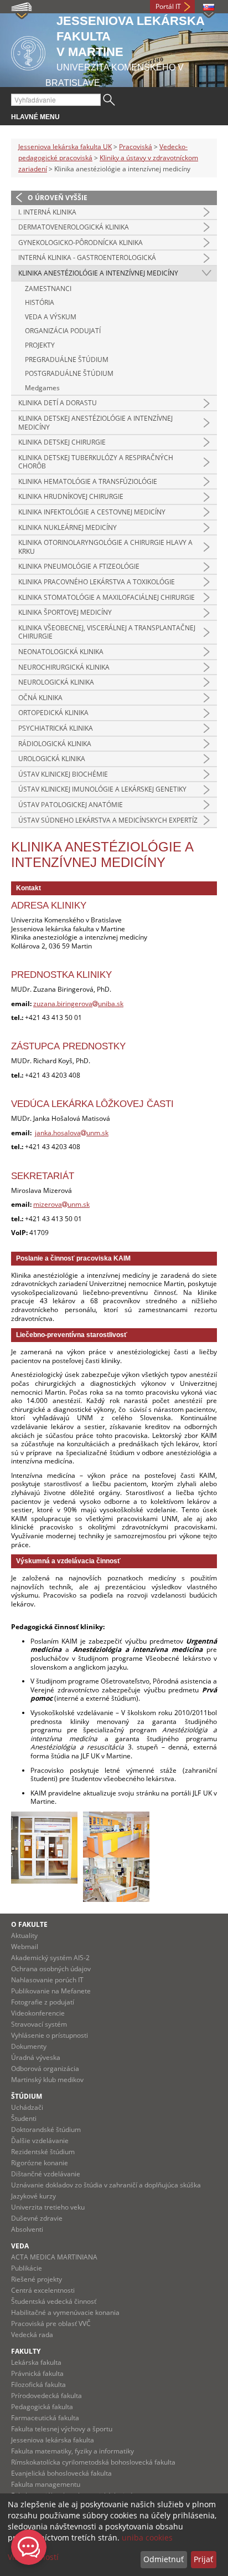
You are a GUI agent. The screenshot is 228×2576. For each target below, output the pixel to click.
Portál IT (168, 6)
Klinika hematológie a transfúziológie (88, 481)
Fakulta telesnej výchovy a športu (62, 2429)
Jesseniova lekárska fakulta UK (65, 147)
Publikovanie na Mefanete (51, 1991)
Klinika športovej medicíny (65, 612)
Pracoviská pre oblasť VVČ (51, 2323)
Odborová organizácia (45, 2069)
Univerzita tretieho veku (48, 2207)
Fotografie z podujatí (43, 2002)
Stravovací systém (39, 2024)
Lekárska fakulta (36, 2362)
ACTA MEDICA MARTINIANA (54, 2257)
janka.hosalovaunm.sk (72, 1133)
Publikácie (27, 2268)
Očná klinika (40, 698)
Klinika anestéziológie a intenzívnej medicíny (98, 273)
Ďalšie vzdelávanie (40, 2141)
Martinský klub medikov (47, 2080)
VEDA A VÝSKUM (51, 317)
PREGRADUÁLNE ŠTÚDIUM (67, 359)
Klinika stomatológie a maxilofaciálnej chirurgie (107, 597)
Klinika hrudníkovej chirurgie (71, 496)
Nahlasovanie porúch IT (47, 1980)
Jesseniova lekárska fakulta (53, 2440)
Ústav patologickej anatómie (71, 805)
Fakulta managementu (46, 2484)
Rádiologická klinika (55, 744)
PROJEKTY (40, 345)
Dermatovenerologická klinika (74, 227)
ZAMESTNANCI (48, 289)
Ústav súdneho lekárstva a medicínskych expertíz (108, 820)
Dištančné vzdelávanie (46, 2174)
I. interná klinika (47, 212)
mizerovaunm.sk (61, 1204)
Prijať (203, 2559)
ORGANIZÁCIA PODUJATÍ (63, 331)
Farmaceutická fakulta (45, 2418)
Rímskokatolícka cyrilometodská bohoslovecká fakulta (93, 2462)
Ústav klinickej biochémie (63, 774)
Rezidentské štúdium (43, 2152)
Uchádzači (27, 2107)
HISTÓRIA (40, 302)
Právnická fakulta (37, 2373)
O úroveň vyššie (58, 198)
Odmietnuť (164, 2559)
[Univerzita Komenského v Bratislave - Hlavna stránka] (28, 51)
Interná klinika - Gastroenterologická (87, 257)
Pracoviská (136, 147)
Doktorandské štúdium (46, 2129)
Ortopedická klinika (53, 713)
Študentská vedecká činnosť (54, 2301)
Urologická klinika (52, 759)
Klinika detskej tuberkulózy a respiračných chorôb (96, 462)
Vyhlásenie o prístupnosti (50, 2035)
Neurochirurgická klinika (64, 667)
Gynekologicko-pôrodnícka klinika (81, 243)
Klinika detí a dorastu (58, 403)
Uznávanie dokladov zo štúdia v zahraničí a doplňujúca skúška (106, 2185)
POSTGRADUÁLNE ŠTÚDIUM (69, 373)
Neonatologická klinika (61, 652)
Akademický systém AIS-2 (50, 1958)
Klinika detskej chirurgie (62, 442)
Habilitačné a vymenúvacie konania (65, 2312)
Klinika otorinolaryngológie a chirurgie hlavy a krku (105, 547)
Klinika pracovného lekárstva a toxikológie (97, 582)
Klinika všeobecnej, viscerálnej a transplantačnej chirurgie (107, 632)
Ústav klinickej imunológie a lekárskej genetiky (102, 789)
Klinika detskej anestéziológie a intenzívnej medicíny (95, 423)
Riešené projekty (37, 2279)
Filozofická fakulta (38, 2384)
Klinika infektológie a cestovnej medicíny (92, 512)
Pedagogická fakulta (42, 2407)
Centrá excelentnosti (43, 2290)
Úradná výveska (36, 2057)
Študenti (24, 2118)
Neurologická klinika (56, 682)
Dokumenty (29, 2046)
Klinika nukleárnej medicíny (68, 527)
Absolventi (27, 2229)
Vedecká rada (32, 2335)
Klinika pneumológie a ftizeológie (79, 566)
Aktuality (24, 1935)
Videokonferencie (38, 2013)
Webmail (25, 1947)
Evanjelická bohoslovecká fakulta (61, 2473)
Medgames (42, 388)
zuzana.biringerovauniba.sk (78, 1004)
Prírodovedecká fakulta (46, 2396)
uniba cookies (147, 2537)
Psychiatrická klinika (56, 728)
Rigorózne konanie (40, 2163)
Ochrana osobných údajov (51, 1969)
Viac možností (33, 2557)
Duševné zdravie (37, 2218)
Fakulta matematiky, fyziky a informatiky (72, 2451)
